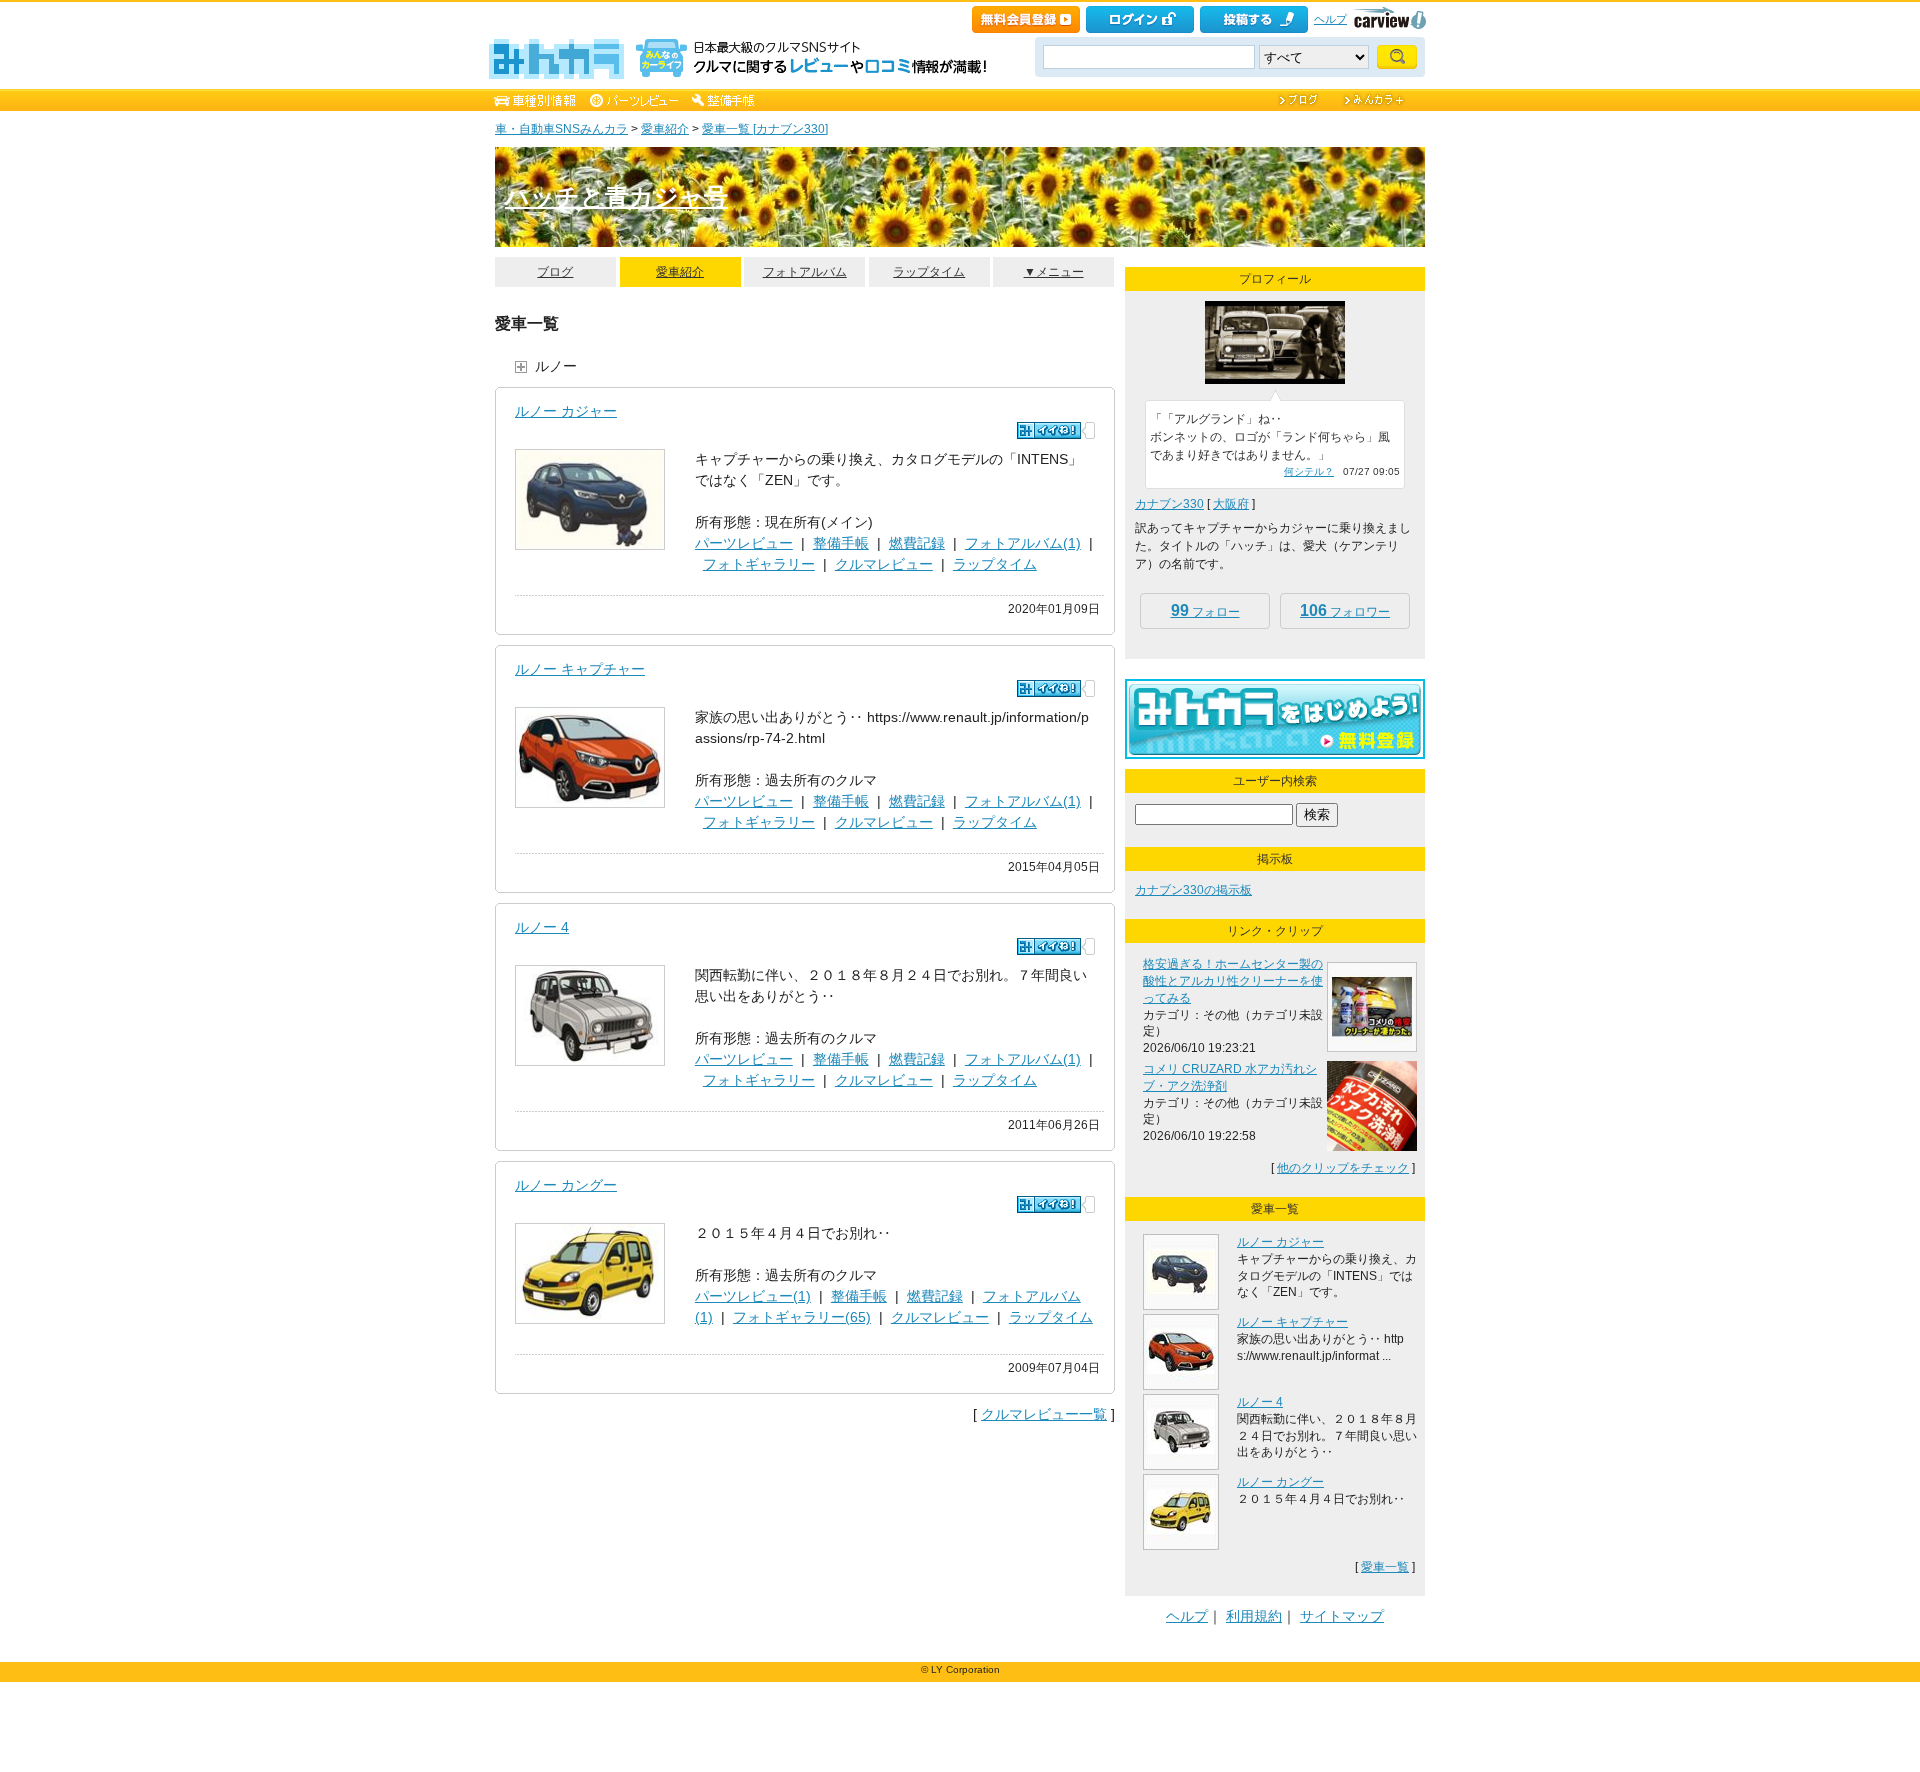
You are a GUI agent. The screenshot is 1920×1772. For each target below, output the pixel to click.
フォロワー (1345, 610)
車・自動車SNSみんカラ (561, 129)
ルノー (556, 366)
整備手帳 (841, 543)
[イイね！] (1049, 430)
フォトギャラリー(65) (802, 1317)
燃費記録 (917, 543)
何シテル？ (1309, 471)
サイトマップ (1342, 1616)
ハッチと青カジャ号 (616, 196)
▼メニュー (1054, 272)
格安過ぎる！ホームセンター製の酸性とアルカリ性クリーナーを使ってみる (1233, 981)
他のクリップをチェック (1343, 1168)
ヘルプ (1330, 19)
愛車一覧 (1385, 1567)
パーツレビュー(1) (753, 1296)
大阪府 (1231, 504)
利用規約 (1254, 1616)
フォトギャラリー (759, 564)
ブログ (555, 272)
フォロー (1205, 610)
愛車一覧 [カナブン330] (765, 129)
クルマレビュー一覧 (1044, 1414)
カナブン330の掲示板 (1193, 890)
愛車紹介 (665, 129)
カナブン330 (1169, 504)
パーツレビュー (744, 543)
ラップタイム (929, 272)
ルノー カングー (566, 1185)
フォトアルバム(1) (1023, 543)
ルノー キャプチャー (580, 669)
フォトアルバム (805, 272)
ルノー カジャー (566, 411)
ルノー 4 (542, 927)
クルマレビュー (884, 564)
